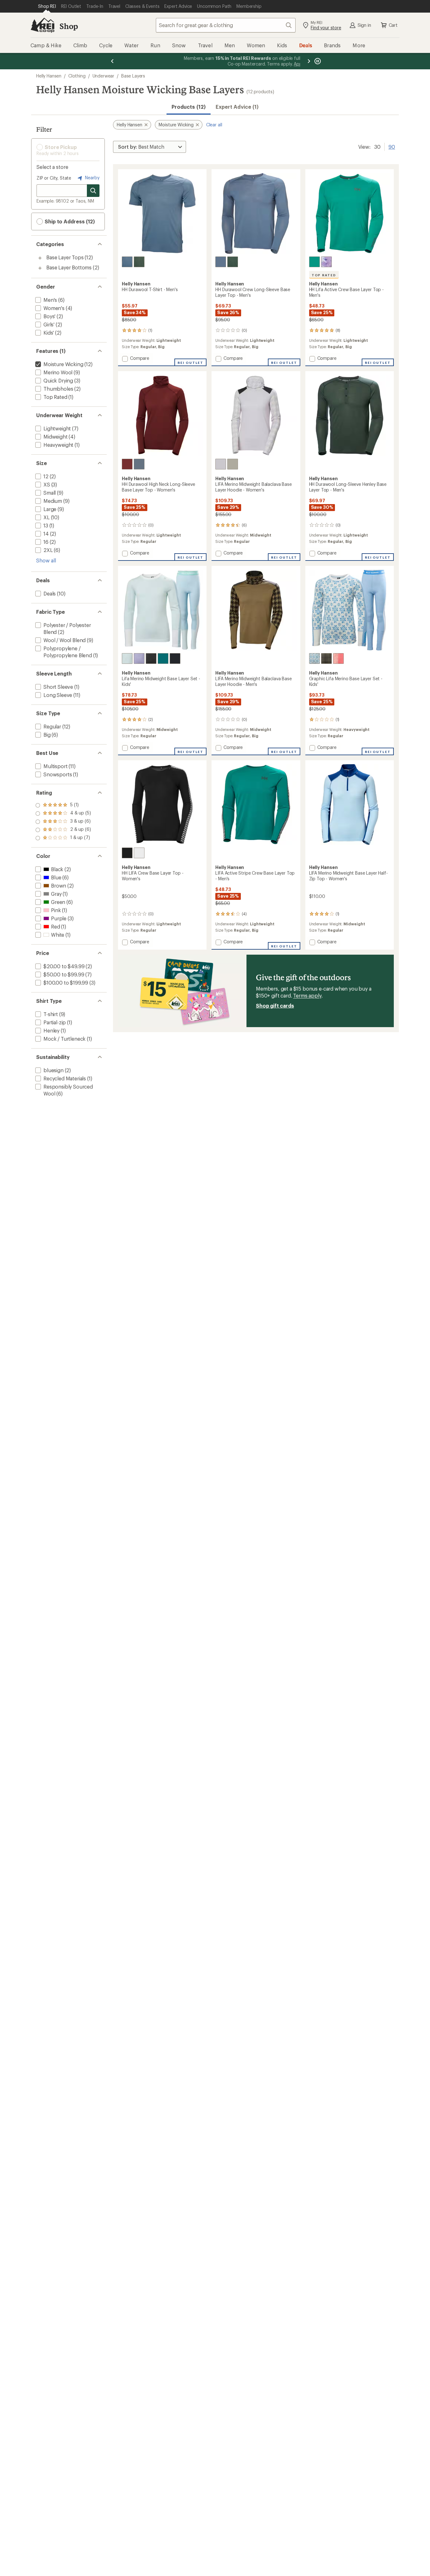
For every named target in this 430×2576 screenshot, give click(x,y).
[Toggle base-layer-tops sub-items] (40, 258)
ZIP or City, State (54, 178)
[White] (139, 853)
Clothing (77, 76)
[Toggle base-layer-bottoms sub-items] (40, 268)
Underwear (104, 76)
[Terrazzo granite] (233, 464)
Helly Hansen (49, 76)
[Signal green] (314, 262)
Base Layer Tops (65, 257)
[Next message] (309, 61)
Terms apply (307, 995)
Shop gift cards (275, 1006)
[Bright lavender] (139, 658)
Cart (393, 25)
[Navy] (175, 658)
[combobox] (226, 25)
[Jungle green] (139, 262)
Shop (69, 26)
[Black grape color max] (326, 262)
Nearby (92, 178)
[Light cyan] (127, 658)
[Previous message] (112, 61)
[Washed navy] (127, 262)
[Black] (151, 658)
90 (392, 146)
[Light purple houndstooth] (221, 464)
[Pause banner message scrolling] (317, 61)
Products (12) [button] (189, 107)
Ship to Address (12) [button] (69, 221)
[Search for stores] (93, 191)
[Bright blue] (314, 658)
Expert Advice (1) (237, 107)
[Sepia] (326, 658)
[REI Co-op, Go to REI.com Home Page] (42, 25)
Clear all (214, 125)
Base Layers (133, 76)
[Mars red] (127, 464)
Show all (46, 560)
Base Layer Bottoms (69, 267)
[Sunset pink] (338, 658)
